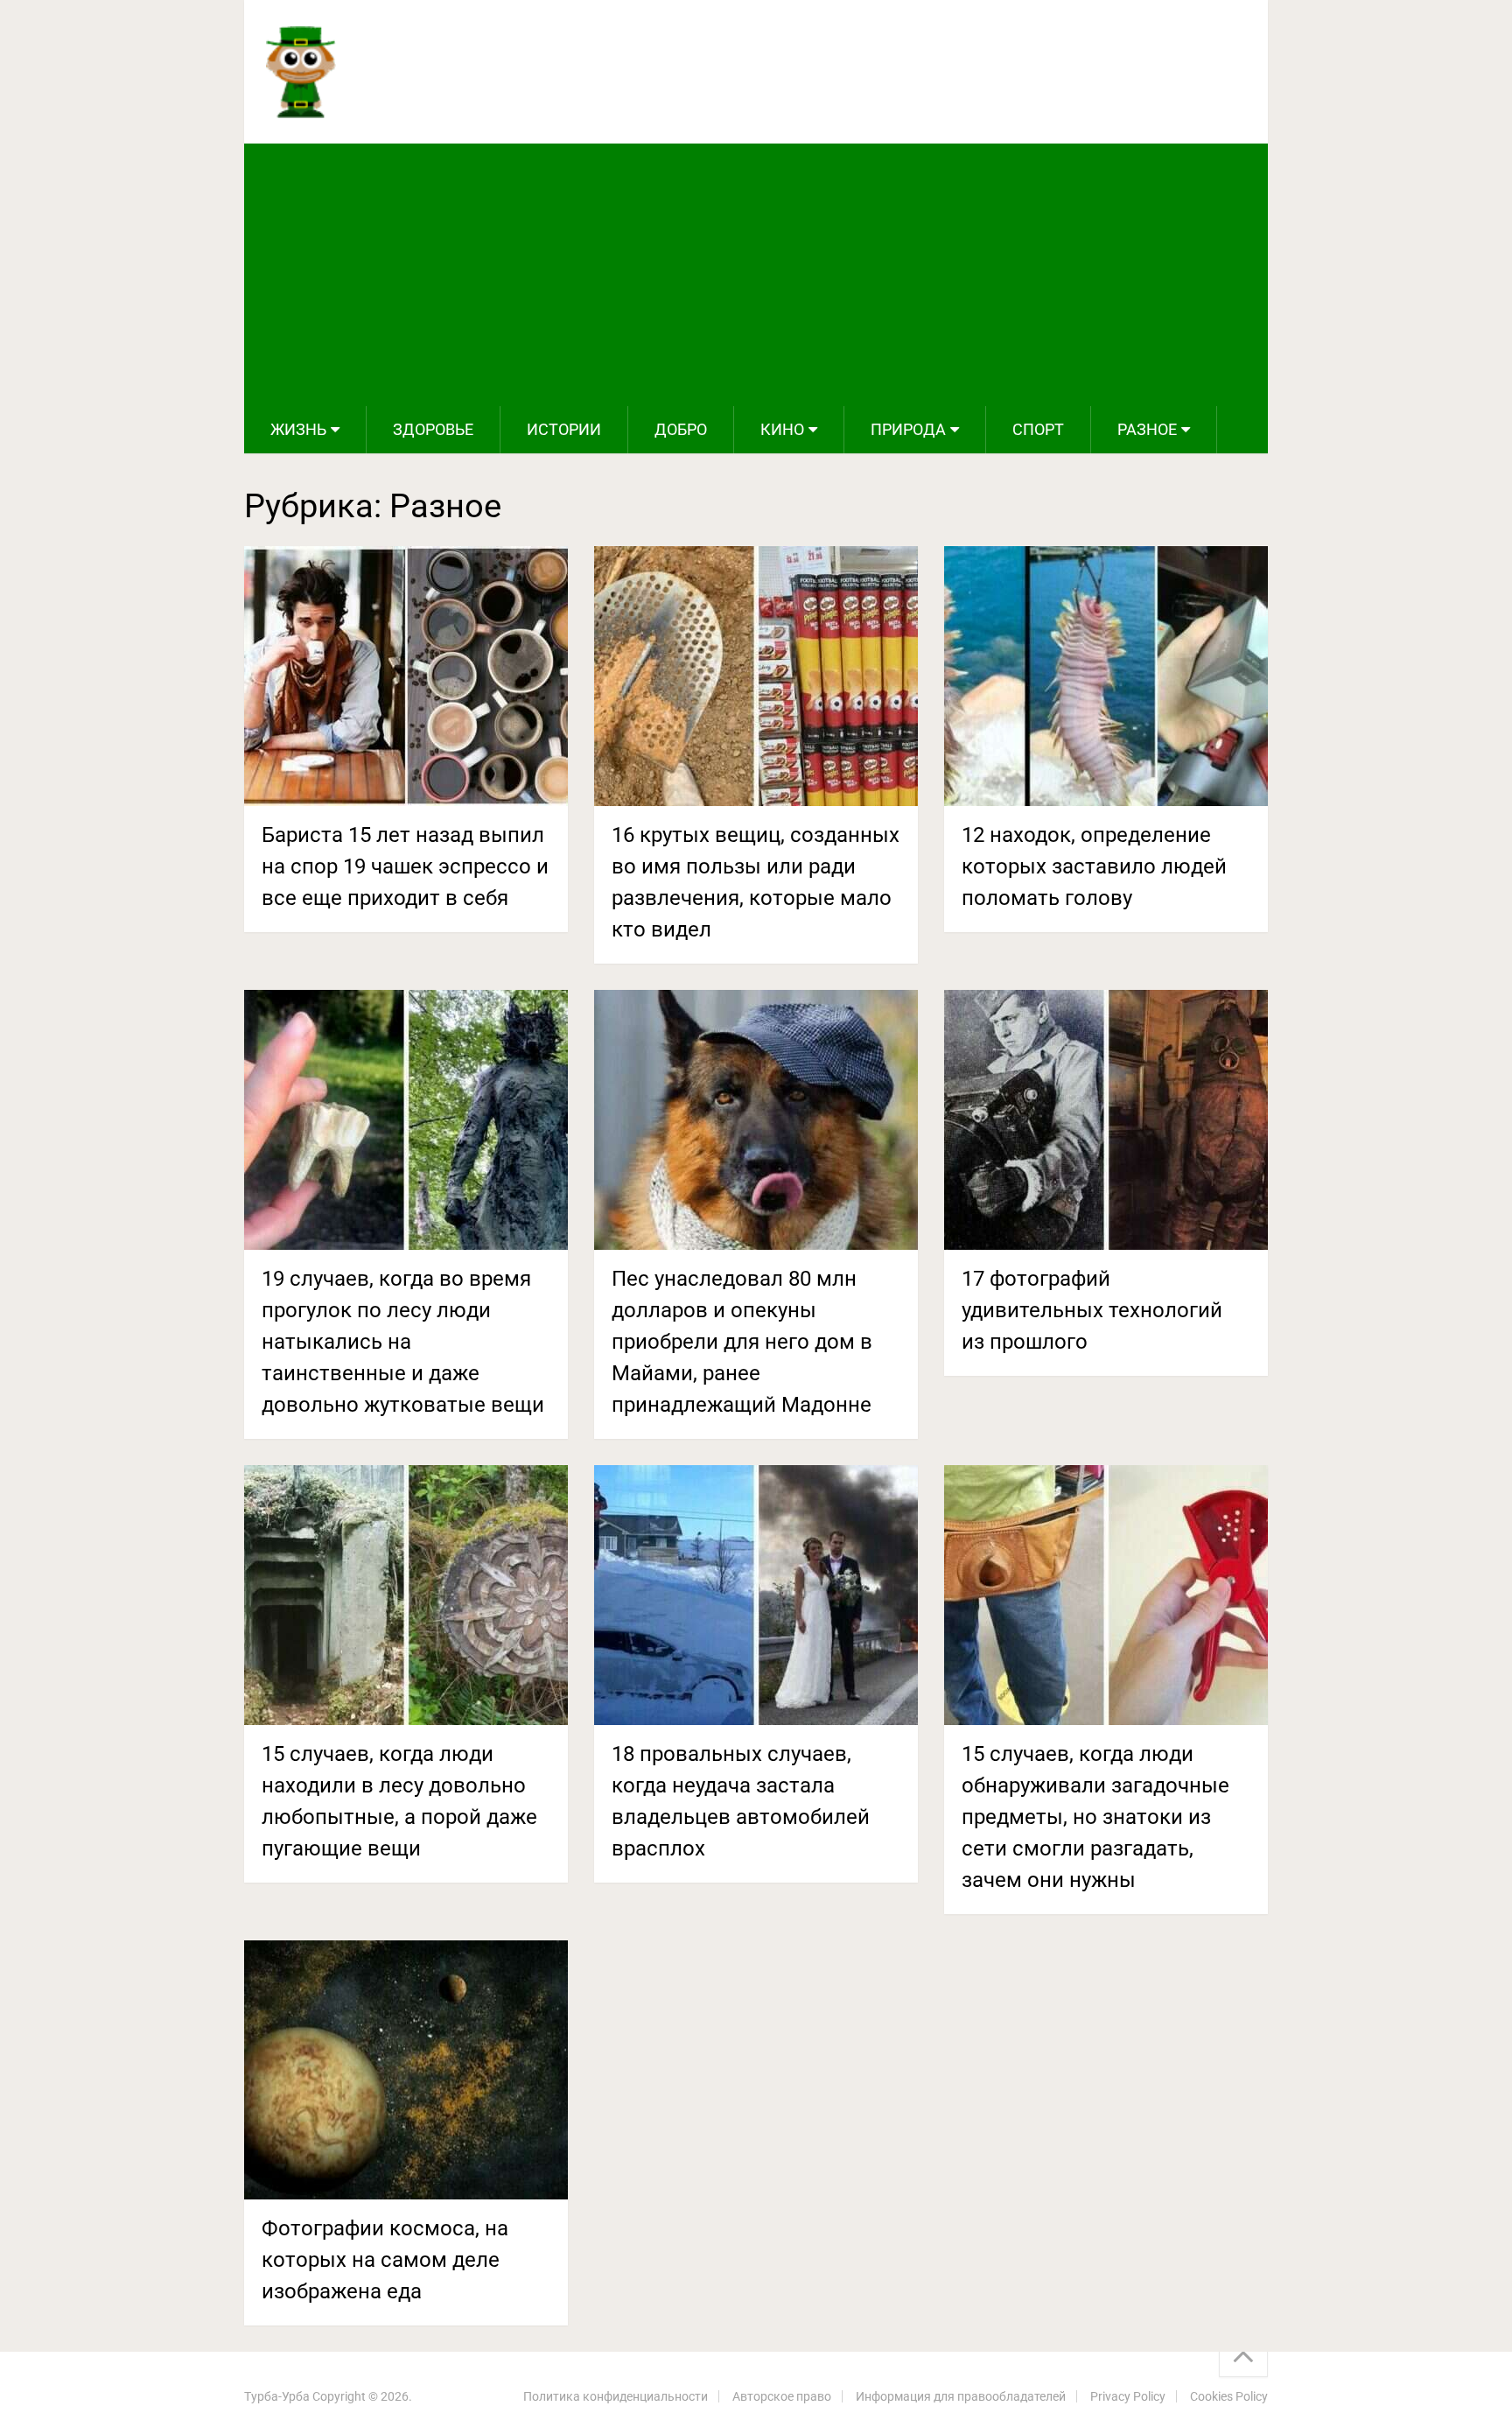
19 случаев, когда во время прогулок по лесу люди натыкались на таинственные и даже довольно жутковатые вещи (403, 1342)
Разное (1147, 429)
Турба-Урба (277, 2396)
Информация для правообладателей (961, 2396)
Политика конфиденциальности (616, 2396)
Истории (564, 429)
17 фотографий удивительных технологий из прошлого (1092, 1310)
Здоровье (433, 429)
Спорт (1038, 429)
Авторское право (782, 2396)
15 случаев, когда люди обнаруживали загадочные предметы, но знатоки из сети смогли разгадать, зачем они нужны (1095, 1817)
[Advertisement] (756, 275)
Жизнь (298, 429)
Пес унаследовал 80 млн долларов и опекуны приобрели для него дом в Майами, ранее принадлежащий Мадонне (742, 1342)
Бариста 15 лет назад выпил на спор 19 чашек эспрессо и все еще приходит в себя (405, 866)
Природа (908, 429)
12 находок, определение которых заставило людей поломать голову (1094, 866)
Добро (681, 429)
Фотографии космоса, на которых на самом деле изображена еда (385, 2260)
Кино (782, 429)
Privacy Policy (1128, 2396)
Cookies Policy (1229, 2396)
